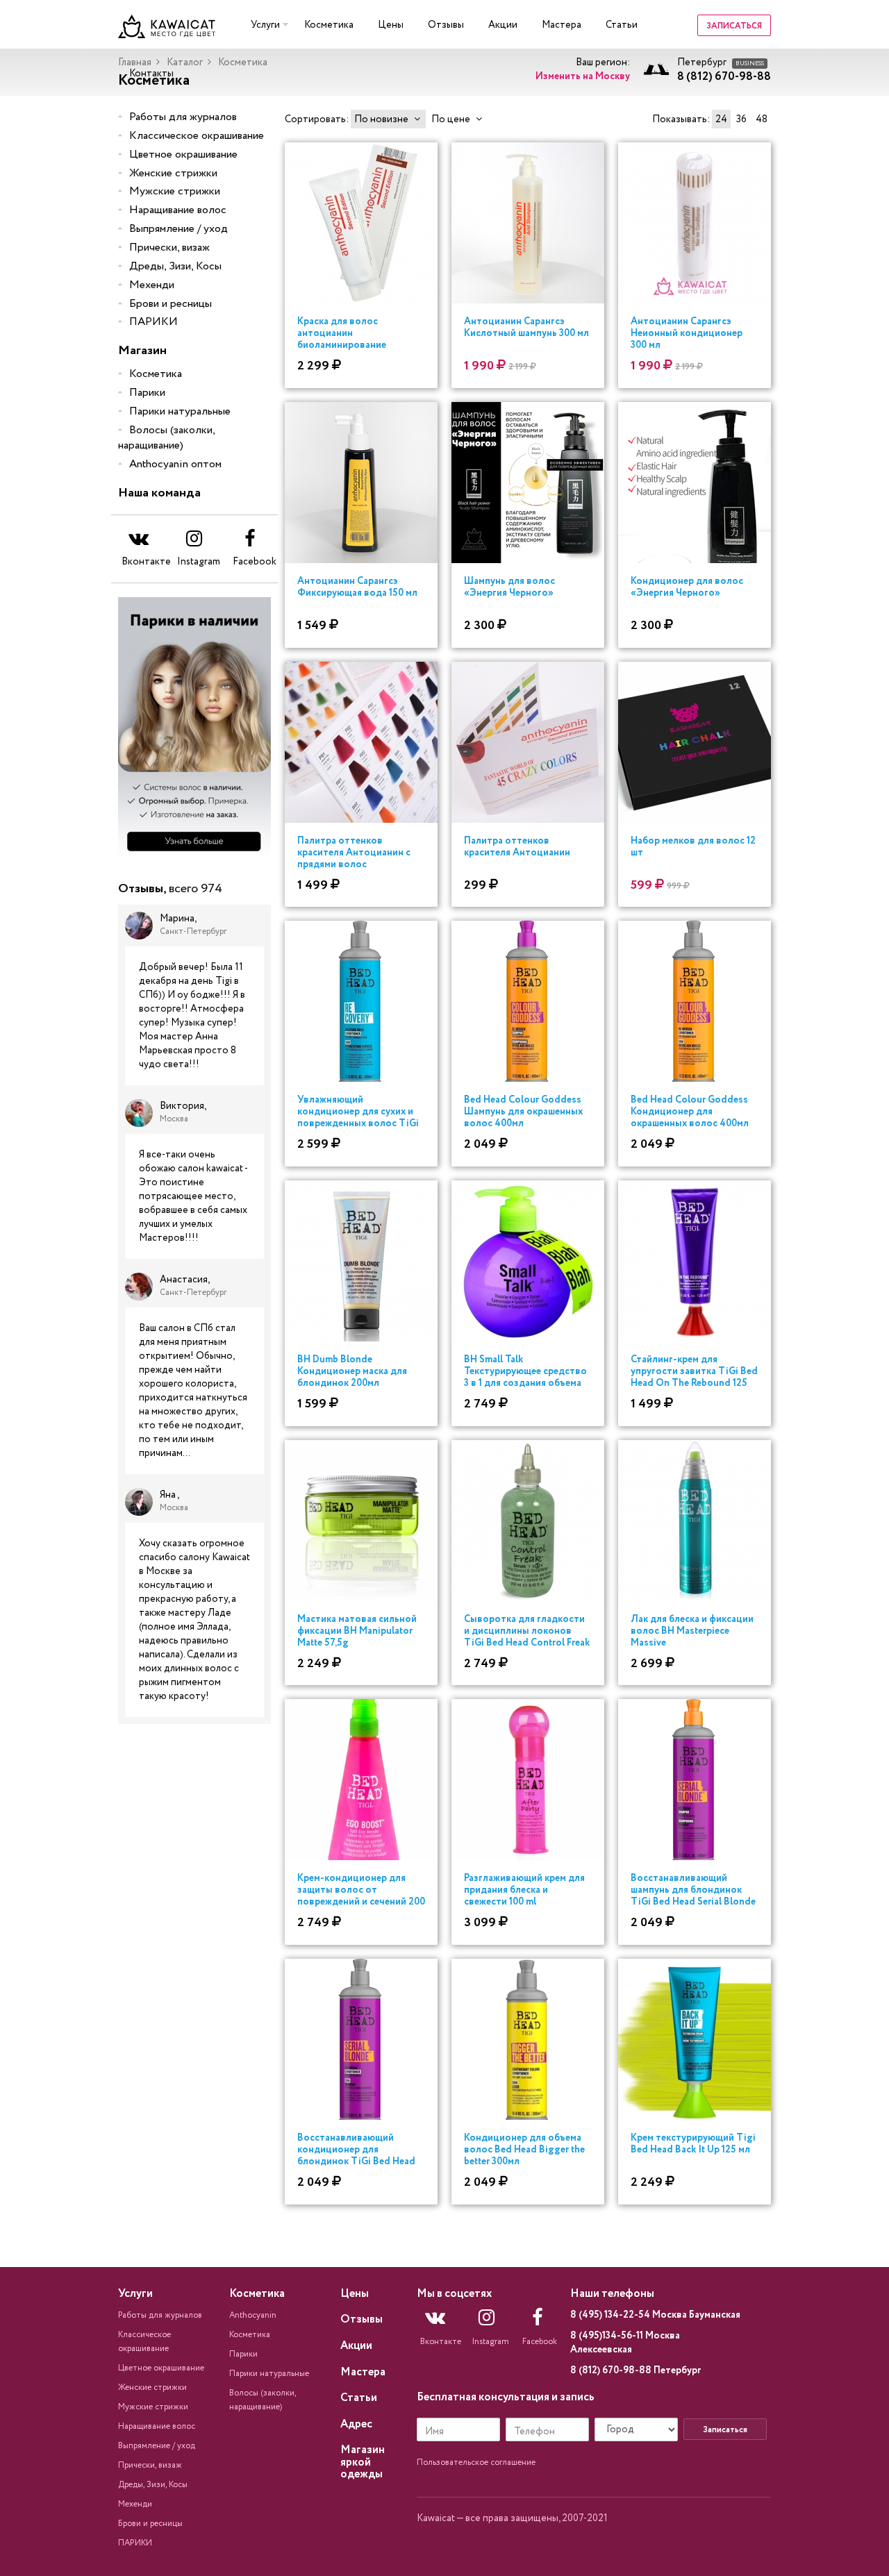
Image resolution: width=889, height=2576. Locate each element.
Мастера (562, 25)
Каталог (185, 62)
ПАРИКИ (153, 322)
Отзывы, (170, 889)
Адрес (356, 2424)
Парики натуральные (180, 411)
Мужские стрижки (175, 191)
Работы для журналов (183, 117)
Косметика (329, 25)
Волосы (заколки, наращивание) (166, 438)
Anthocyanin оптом (175, 464)
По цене (451, 119)
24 (721, 119)
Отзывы (446, 25)
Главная (135, 62)
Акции (503, 25)
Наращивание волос (178, 210)
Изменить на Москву (583, 76)
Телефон (534, 2432)
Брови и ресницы (171, 304)
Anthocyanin (253, 2315)
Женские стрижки (173, 173)
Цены (391, 25)
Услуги (265, 25)
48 (762, 119)
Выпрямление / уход (178, 229)
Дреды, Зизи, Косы (175, 266)
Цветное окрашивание (183, 154)
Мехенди (152, 285)
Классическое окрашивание (197, 136)
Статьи (622, 25)
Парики (147, 393)
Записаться (734, 26)
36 (741, 119)
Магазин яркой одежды (363, 2462)
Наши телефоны (612, 2294)
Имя (434, 2432)
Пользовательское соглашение (476, 2462)
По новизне (381, 119)
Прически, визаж (169, 248)
